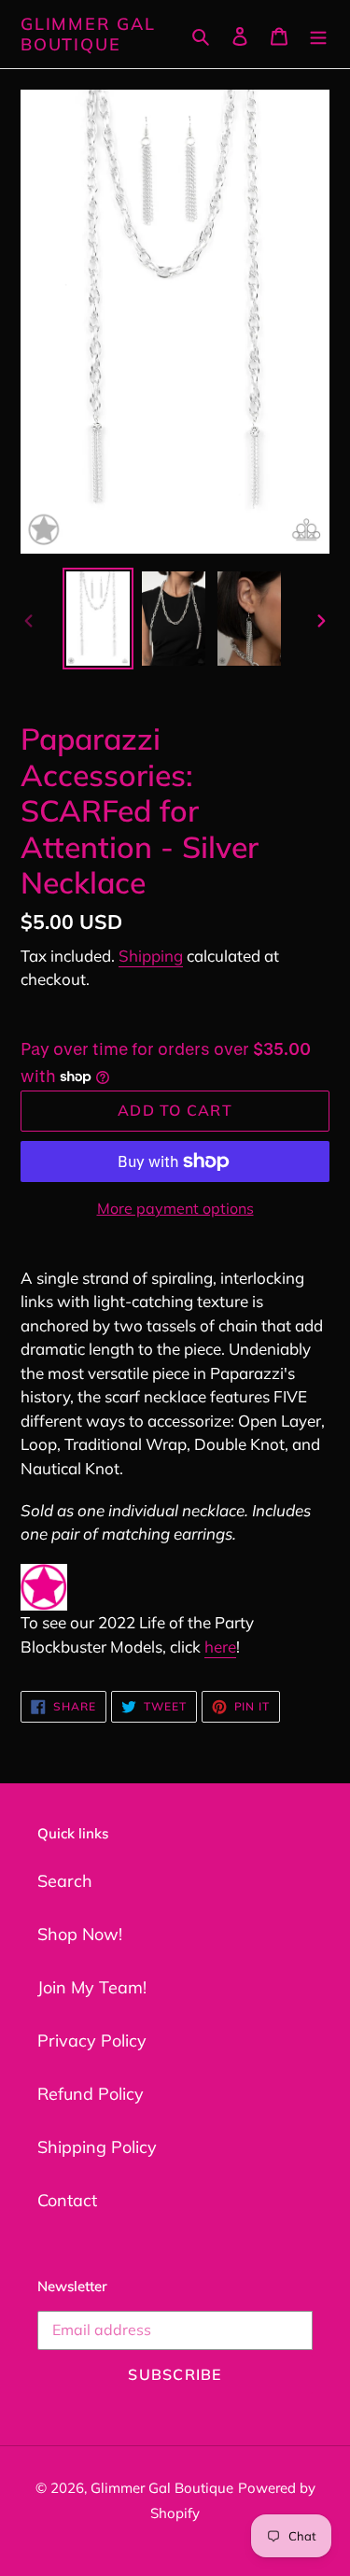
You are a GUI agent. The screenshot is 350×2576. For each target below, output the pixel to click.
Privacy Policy (92, 2041)
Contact (67, 2200)
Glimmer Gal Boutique (88, 34)
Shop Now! (80, 1934)
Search (65, 1881)
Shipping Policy (97, 2147)
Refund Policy (91, 2094)
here (220, 1647)
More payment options (175, 1208)
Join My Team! (92, 1987)
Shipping (151, 956)
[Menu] (318, 34)
